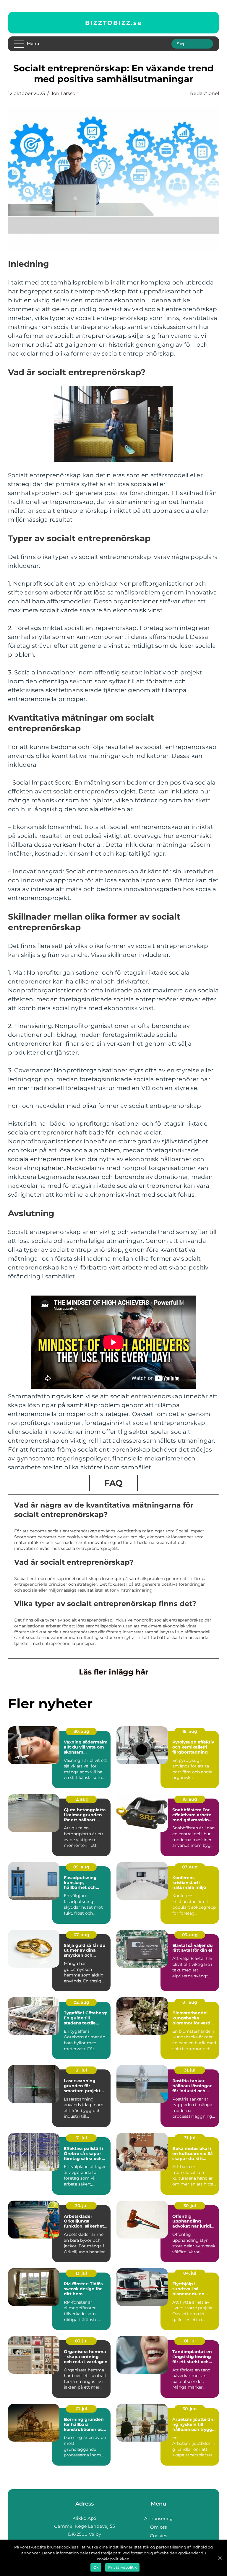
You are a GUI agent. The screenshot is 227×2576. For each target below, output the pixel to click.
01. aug (190, 2002)
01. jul (190, 2341)
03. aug (190, 1935)
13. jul (81, 2273)
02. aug (81, 2002)
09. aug (81, 1867)
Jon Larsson (65, 93)
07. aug (190, 1867)
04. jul (190, 2273)
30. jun (190, 2409)
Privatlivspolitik (122, 2567)
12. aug (81, 1799)
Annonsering (158, 2518)
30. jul (81, 2206)
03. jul (81, 2341)
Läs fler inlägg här (114, 1672)
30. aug (81, 1731)
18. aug (190, 1731)
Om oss (158, 2527)
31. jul (81, 2070)
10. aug (190, 1799)
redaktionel (205, 93)
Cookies (158, 2536)
